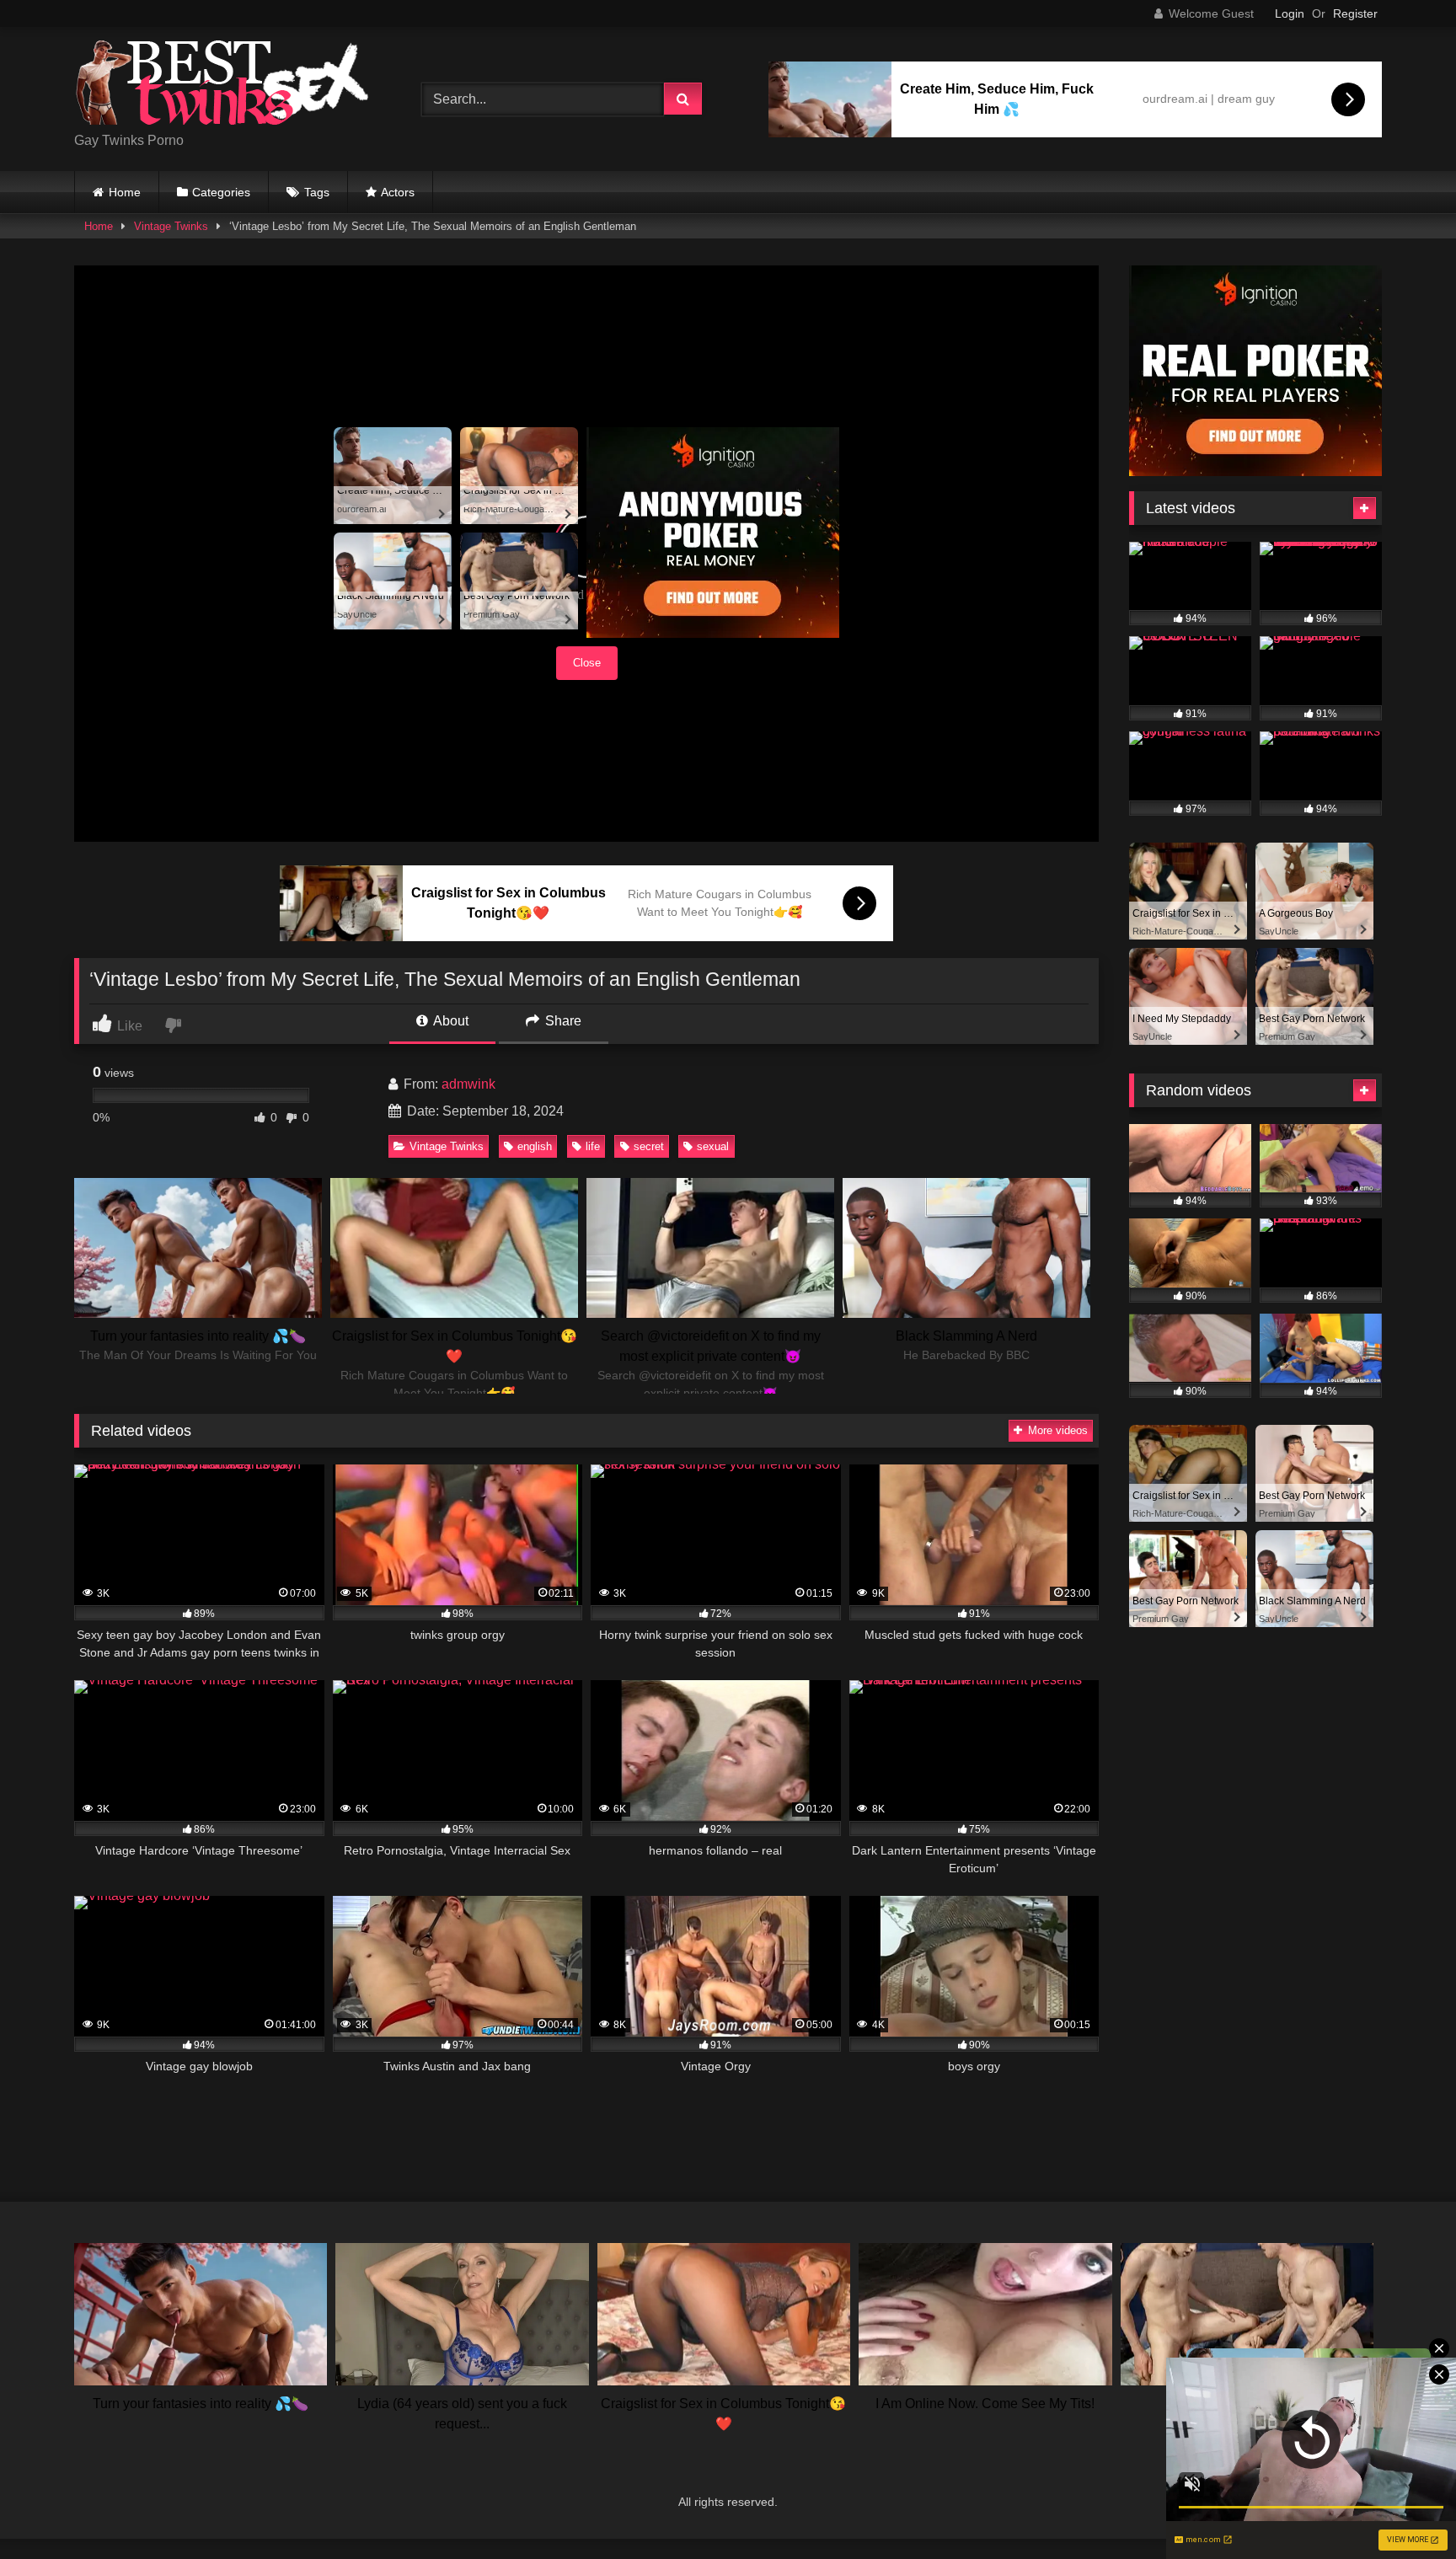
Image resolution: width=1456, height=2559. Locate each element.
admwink (468, 1084)
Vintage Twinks (171, 226)
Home (125, 192)
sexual (713, 1146)
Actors (398, 192)
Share (562, 1021)
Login (1290, 13)
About (450, 1021)
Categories (221, 192)
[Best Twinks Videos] (222, 86)
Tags (317, 192)
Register (1355, 13)
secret (649, 1146)
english (535, 1146)
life (593, 1146)
